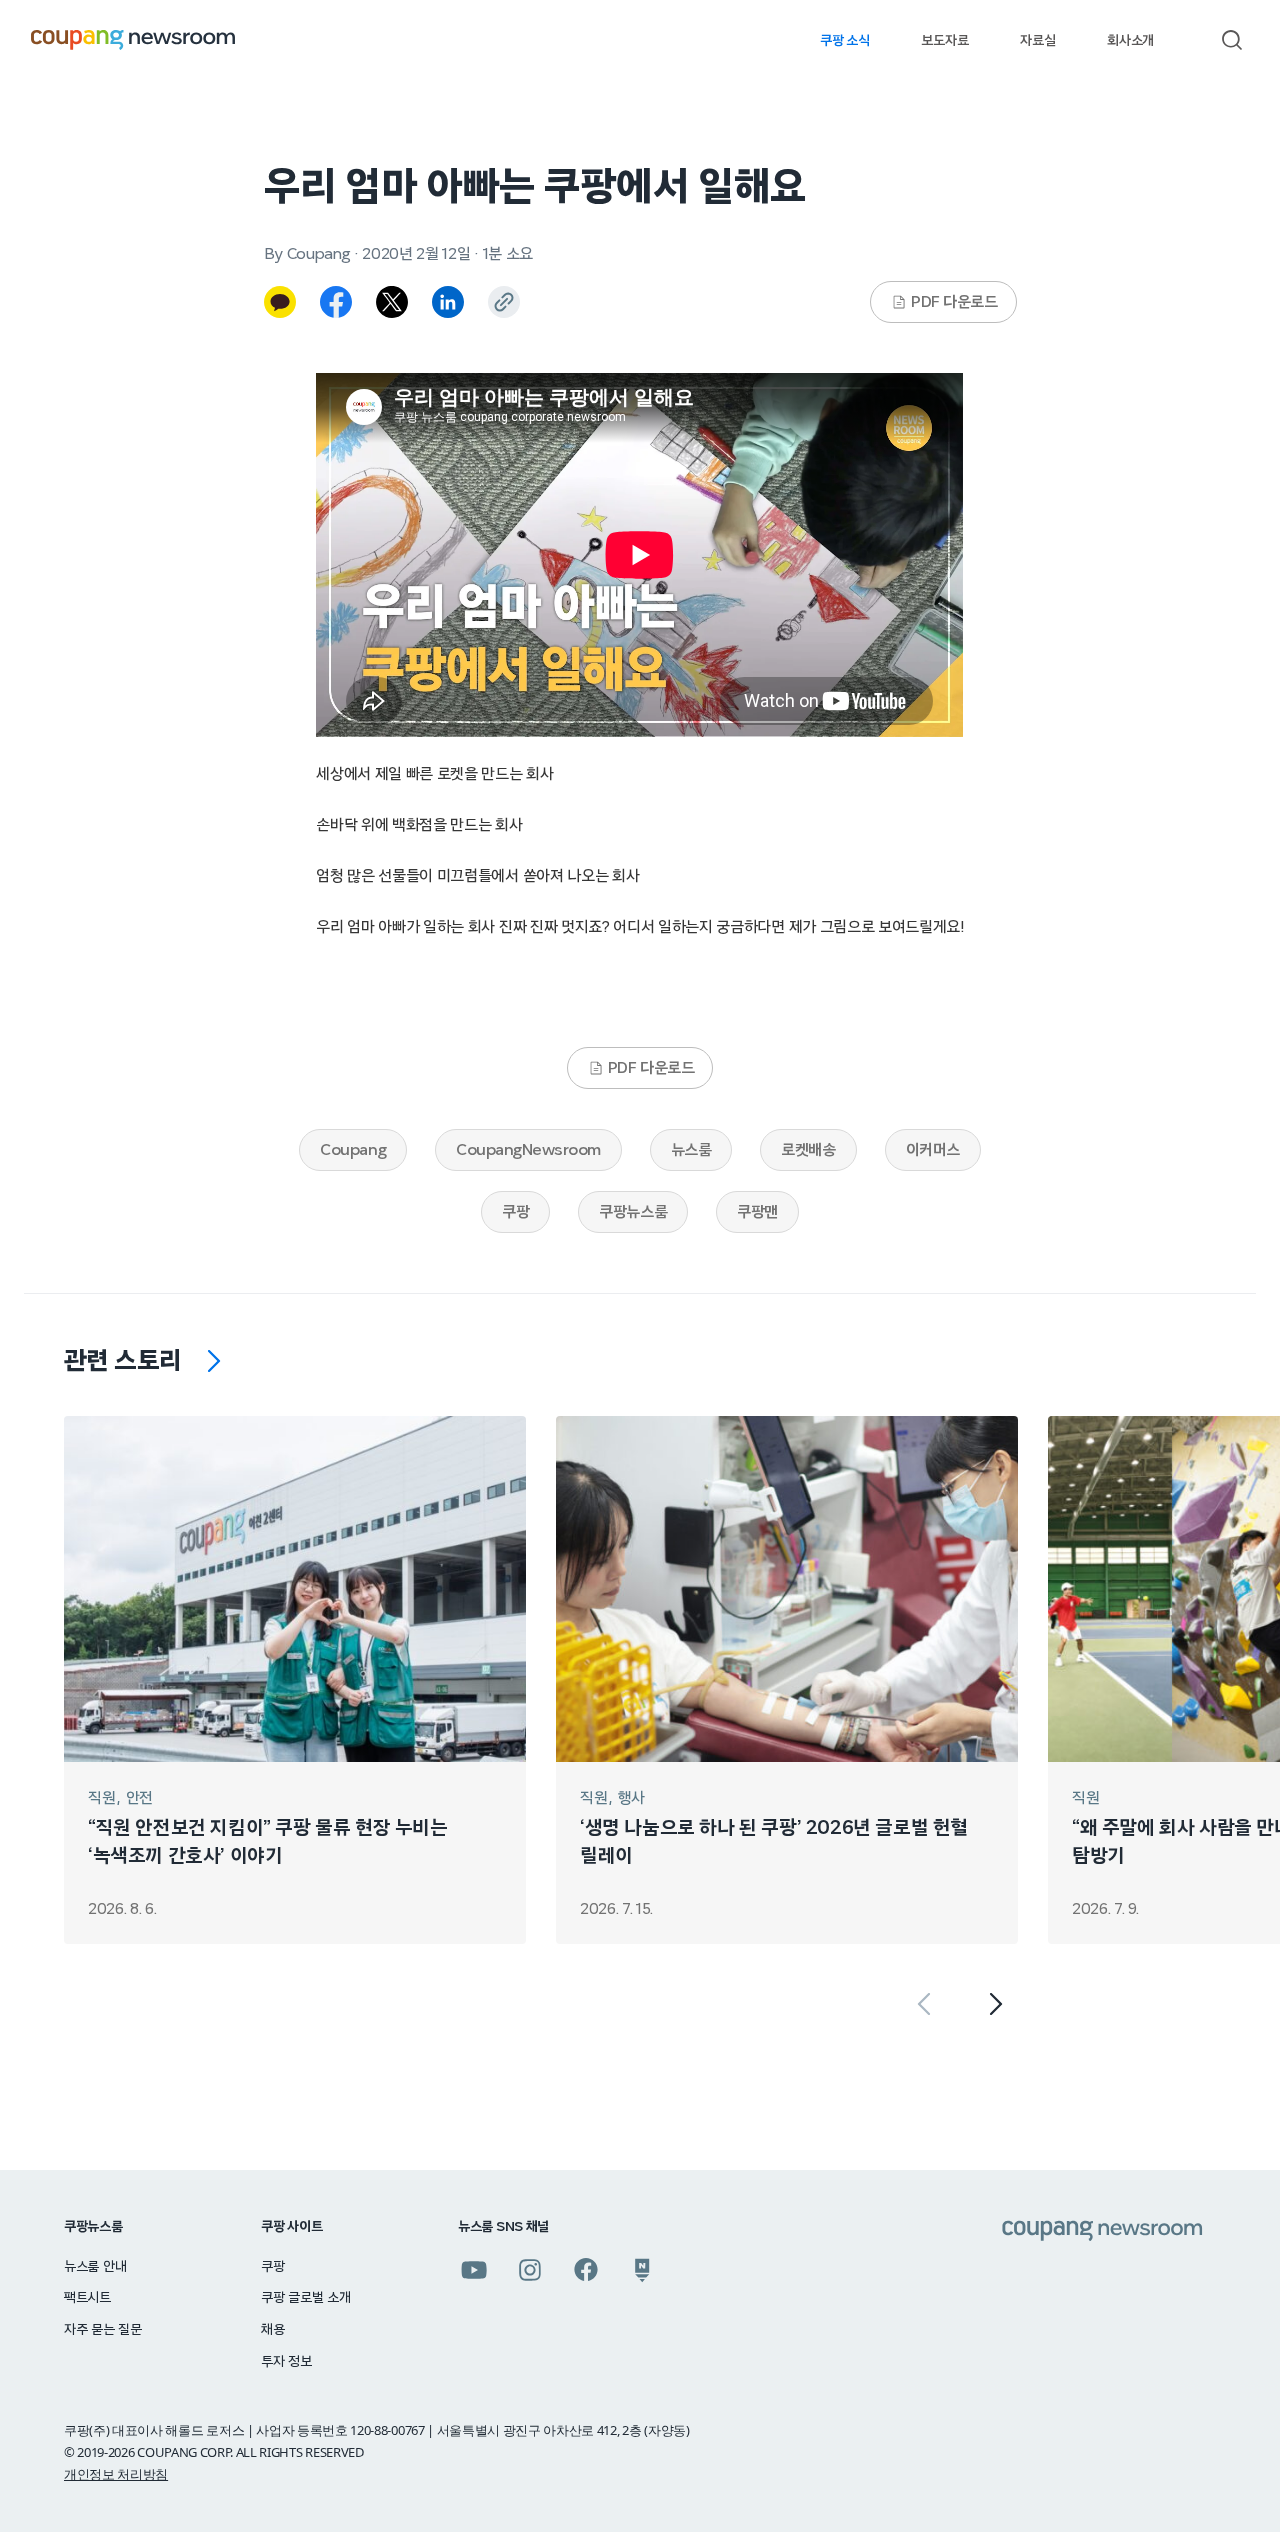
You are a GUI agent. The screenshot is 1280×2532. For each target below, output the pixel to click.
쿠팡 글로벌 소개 (305, 2298)
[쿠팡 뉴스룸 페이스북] (586, 2270)
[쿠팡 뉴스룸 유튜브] (474, 2270)
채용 (272, 2330)
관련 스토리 (123, 1361)
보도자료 (944, 41)
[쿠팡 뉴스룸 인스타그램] (530, 2270)
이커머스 (933, 1150)
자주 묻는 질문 (103, 2330)
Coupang (353, 1150)
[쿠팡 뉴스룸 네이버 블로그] (642, 2270)
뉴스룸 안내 (95, 2267)
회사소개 (1130, 41)
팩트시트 (87, 2298)
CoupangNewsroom (528, 1150)
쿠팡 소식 (844, 41)
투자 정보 (286, 2362)
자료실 (1037, 41)
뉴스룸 (691, 1150)
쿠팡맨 (757, 1212)
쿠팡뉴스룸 (633, 1212)
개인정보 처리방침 (116, 2474)
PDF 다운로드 (954, 302)
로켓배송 (808, 1150)
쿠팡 (515, 1212)
